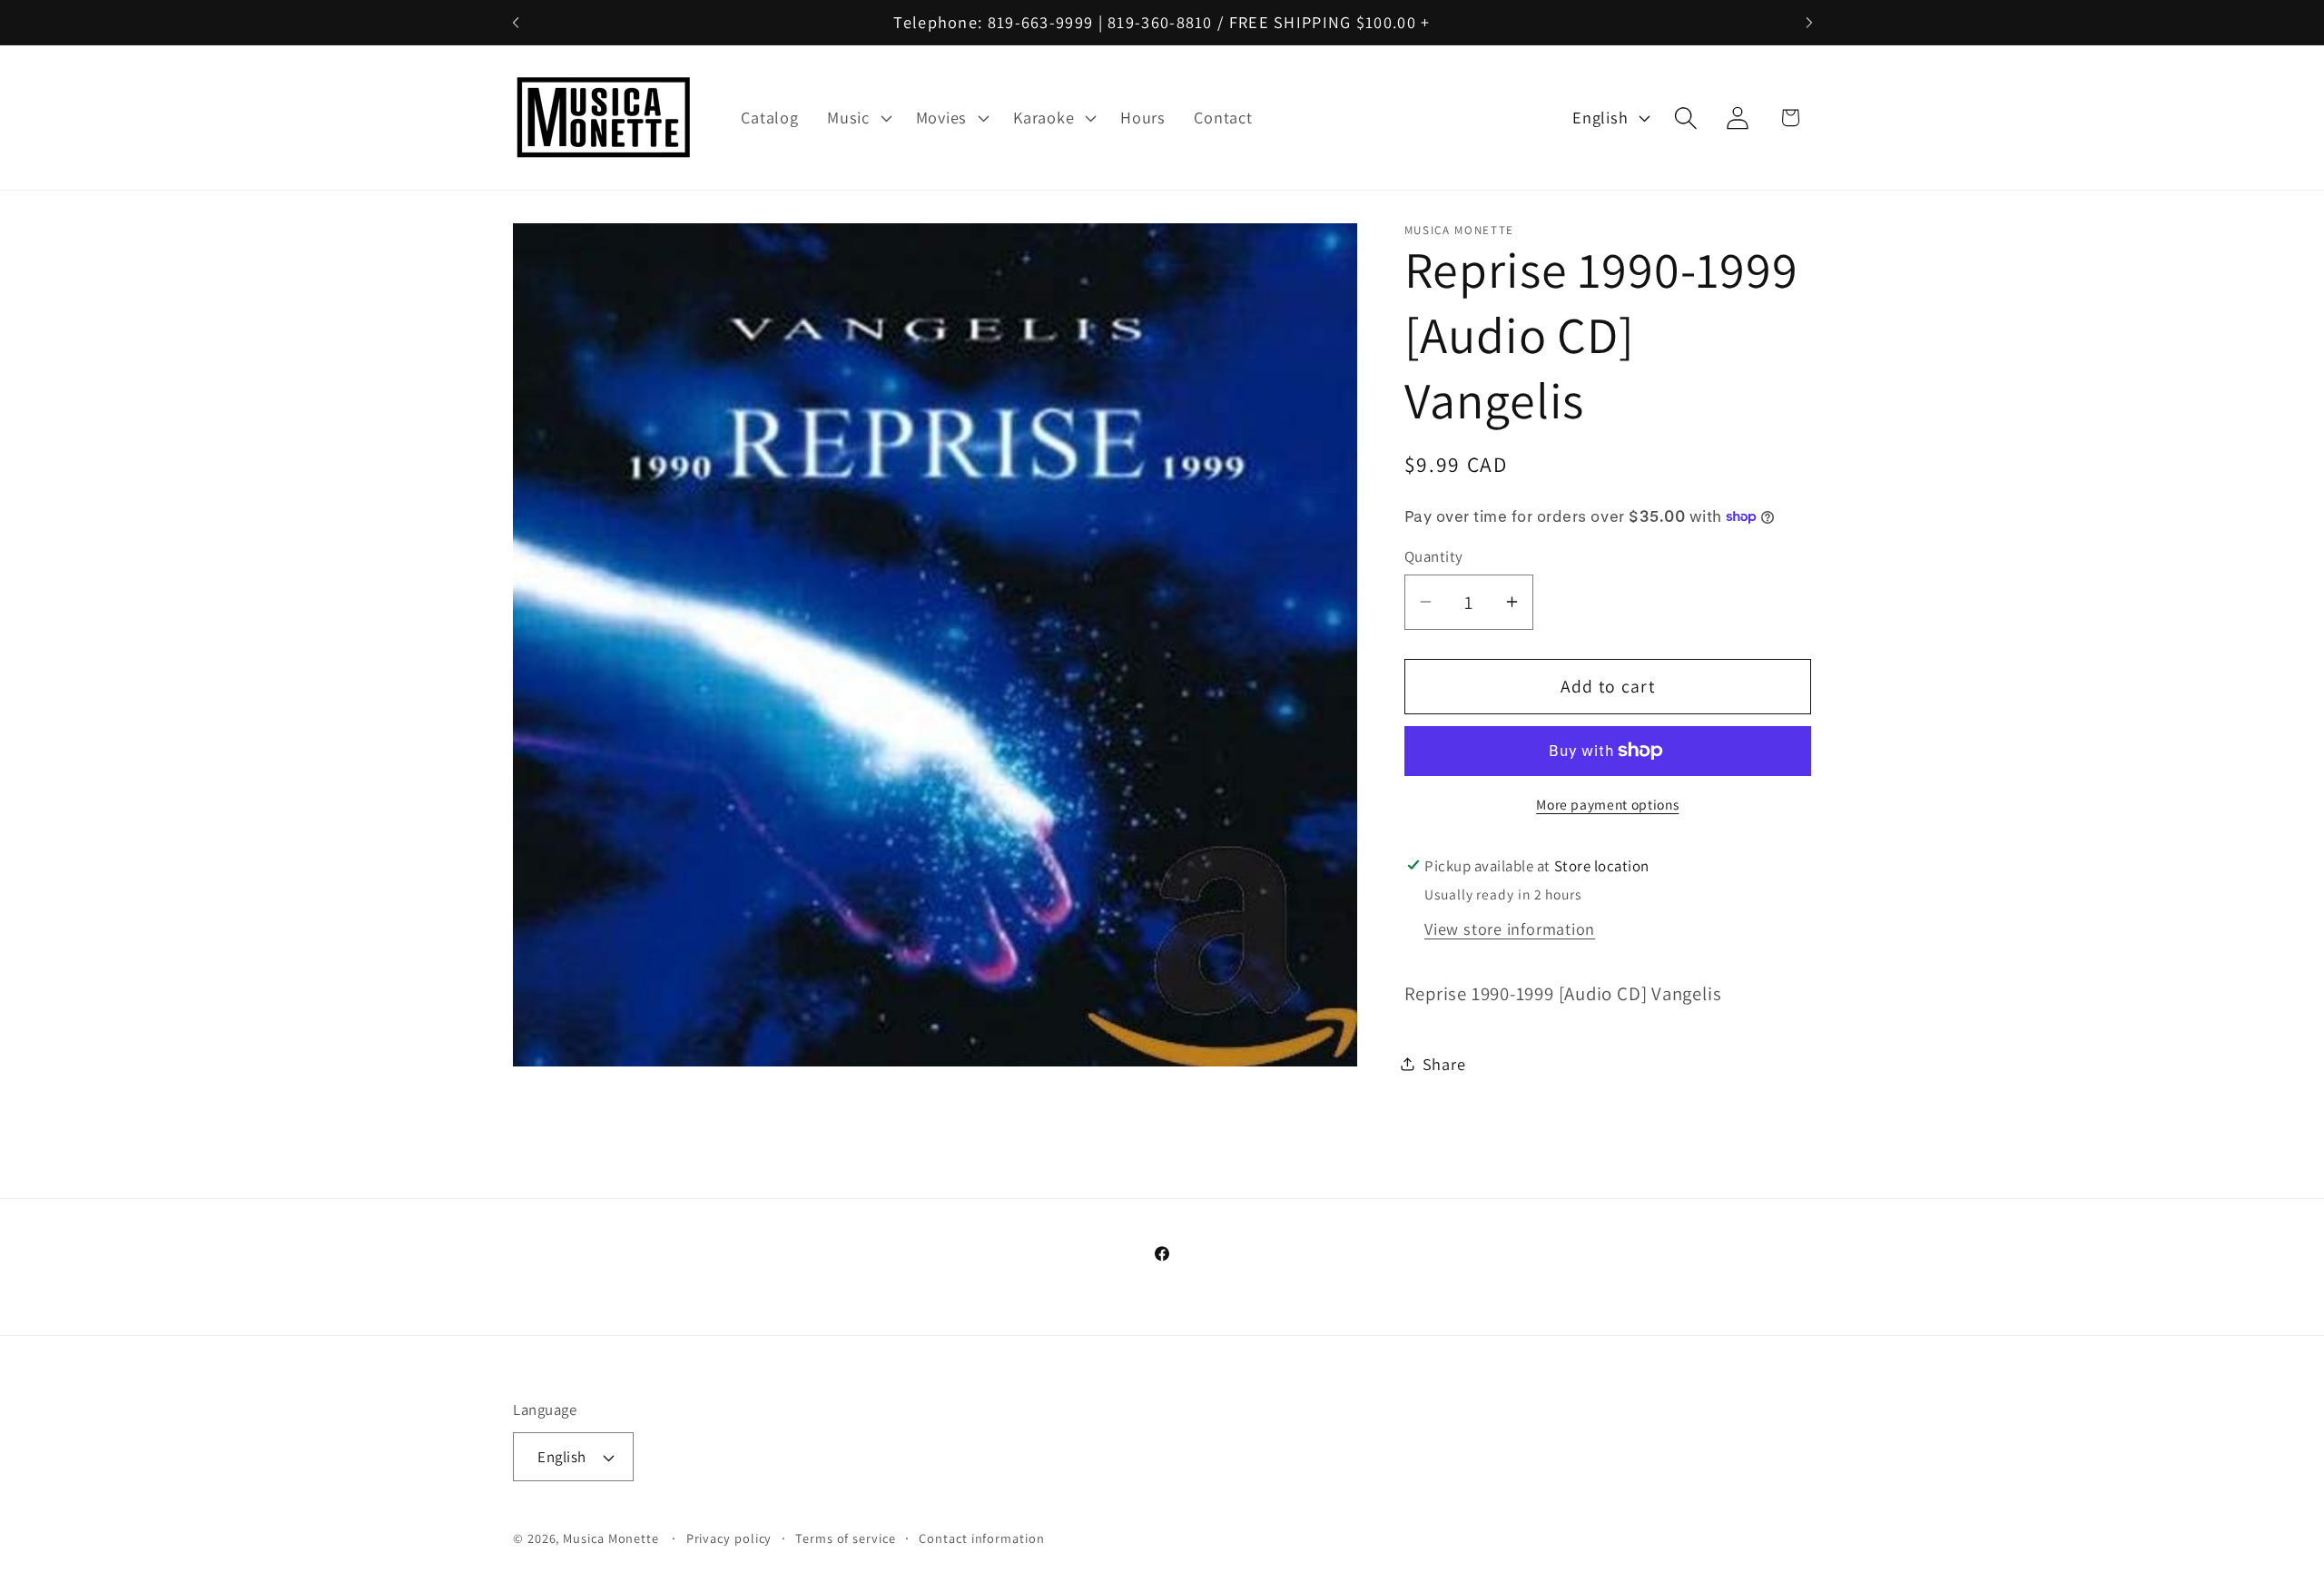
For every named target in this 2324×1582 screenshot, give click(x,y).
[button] (857, 118)
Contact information (981, 1538)
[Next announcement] (1809, 22)
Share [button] (1444, 1063)
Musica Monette (611, 1538)
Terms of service (846, 1538)
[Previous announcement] (516, 22)
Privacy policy (729, 1538)
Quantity (1434, 556)
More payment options (1607, 803)
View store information (1510, 928)
